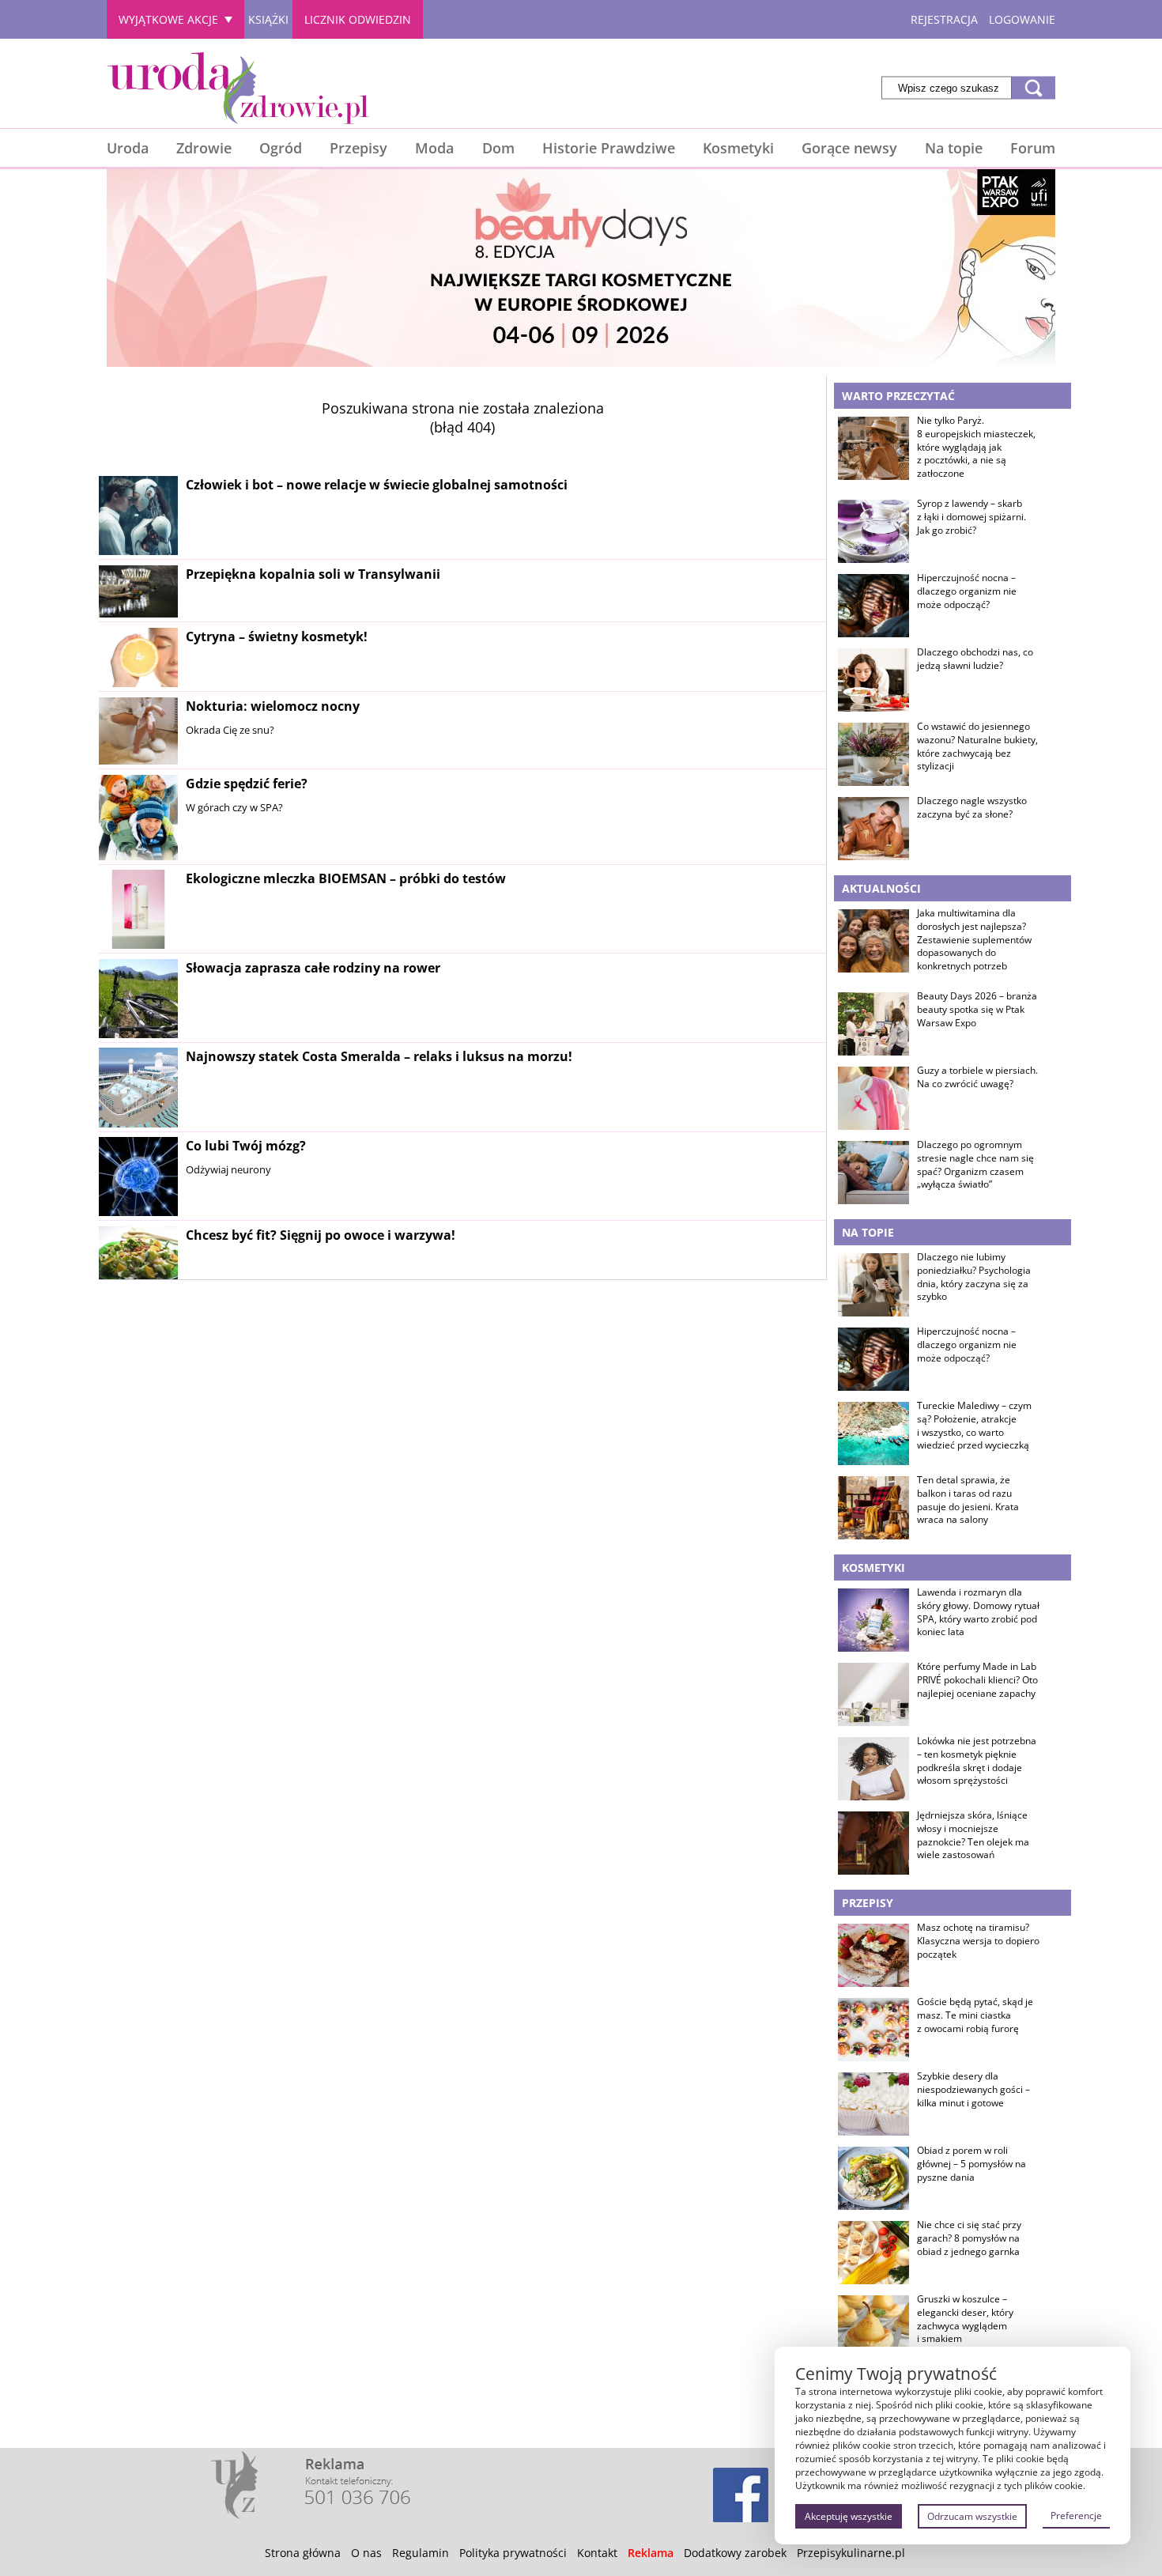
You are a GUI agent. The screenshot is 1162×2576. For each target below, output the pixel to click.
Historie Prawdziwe (609, 148)
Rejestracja (944, 19)
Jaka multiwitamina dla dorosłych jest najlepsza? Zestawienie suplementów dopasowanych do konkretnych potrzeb (974, 940)
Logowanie (1022, 19)
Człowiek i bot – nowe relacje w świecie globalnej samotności (377, 485)
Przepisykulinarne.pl (851, 2553)
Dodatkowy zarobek (735, 2553)
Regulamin (421, 2553)
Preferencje (1076, 2516)
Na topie (954, 148)
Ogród (281, 148)
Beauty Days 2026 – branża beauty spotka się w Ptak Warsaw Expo (977, 1010)
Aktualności (881, 888)
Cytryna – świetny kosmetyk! (277, 636)
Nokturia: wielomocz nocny (273, 706)
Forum (1033, 148)
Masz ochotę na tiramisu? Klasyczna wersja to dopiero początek (978, 1941)
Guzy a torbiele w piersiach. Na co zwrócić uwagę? (977, 1077)
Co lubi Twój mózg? (246, 1146)
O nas (366, 2553)
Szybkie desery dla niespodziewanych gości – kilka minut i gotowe (973, 2090)
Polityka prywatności (513, 2553)
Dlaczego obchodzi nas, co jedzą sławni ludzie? (975, 659)
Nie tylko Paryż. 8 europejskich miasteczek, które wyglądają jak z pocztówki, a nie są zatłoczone (976, 447)
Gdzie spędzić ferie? (247, 784)
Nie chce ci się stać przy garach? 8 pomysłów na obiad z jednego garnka (969, 2238)
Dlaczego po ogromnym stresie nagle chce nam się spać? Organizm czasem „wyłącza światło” (975, 1165)
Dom (498, 148)
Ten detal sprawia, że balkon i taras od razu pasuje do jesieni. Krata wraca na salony (968, 1500)
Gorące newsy (849, 148)
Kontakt (597, 2553)
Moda (434, 148)
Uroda (128, 148)
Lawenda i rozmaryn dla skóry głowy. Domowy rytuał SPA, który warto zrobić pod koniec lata (978, 1612)
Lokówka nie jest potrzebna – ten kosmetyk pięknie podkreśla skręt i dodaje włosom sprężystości (977, 1761)
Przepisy (358, 148)
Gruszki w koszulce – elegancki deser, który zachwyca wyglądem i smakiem (965, 2319)
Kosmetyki (738, 148)
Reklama (651, 2553)
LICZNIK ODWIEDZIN (358, 19)
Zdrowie (204, 148)
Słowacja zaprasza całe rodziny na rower (313, 968)
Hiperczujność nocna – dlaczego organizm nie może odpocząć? (967, 591)
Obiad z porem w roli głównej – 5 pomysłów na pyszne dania (971, 2164)
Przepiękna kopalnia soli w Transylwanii (313, 574)
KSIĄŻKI (268, 19)
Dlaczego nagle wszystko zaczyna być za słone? (972, 808)
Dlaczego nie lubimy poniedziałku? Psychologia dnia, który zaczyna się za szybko (974, 1277)
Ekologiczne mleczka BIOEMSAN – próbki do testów (346, 878)
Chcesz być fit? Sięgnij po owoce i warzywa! (321, 1235)
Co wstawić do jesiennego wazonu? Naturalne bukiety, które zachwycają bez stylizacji (977, 746)
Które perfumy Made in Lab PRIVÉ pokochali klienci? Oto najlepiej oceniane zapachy (977, 1680)
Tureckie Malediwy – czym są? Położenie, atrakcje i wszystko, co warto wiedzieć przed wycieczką (974, 1426)
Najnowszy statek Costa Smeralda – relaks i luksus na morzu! (379, 1056)
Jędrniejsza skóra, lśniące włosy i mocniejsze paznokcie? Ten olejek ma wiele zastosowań (973, 1835)
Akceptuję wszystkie (849, 2516)
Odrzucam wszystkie (972, 2516)
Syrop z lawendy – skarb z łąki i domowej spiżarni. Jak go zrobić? (971, 517)
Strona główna (303, 2553)
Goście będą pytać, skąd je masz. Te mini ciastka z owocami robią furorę (975, 2015)
